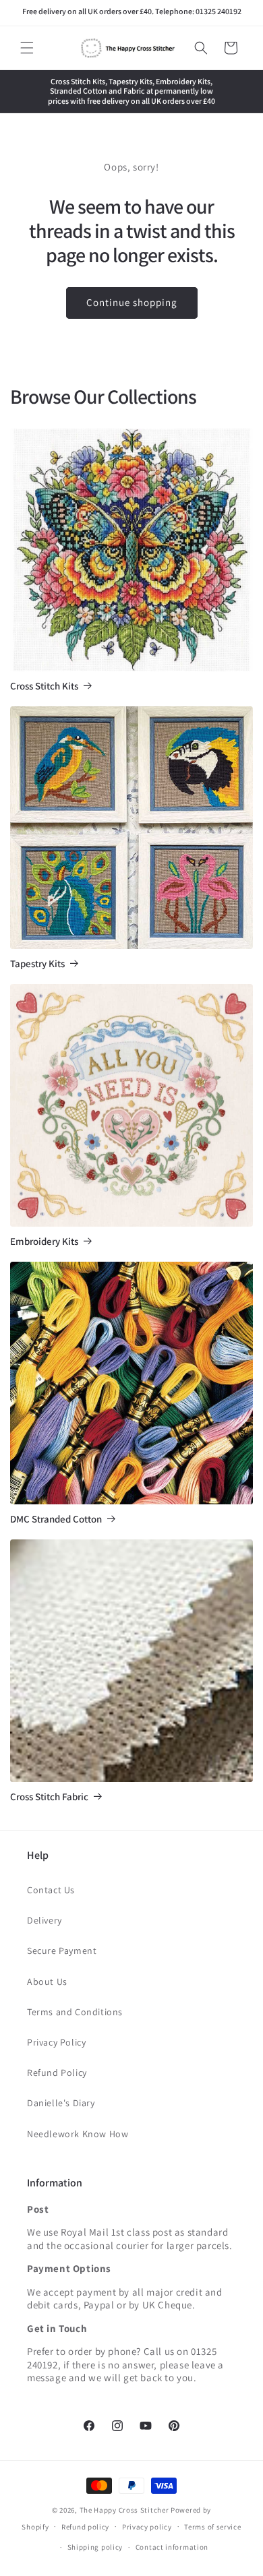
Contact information (172, 2547)
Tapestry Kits (37, 964)
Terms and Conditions (75, 2012)
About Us (47, 1982)
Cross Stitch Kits (44, 686)
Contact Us (51, 1890)
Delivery (45, 1920)
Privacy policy (147, 2527)
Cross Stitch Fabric (49, 1797)
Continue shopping (132, 302)
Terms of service (212, 2527)
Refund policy (85, 2527)
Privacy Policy (56, 2042)
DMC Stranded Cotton (56, 1519)
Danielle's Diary (61, 2103)
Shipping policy (95, 2547)
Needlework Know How (78, 2134)
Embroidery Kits (44, 1241)
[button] (27, 48)
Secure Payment (62, 1951)
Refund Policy (57, 2073)
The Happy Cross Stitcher (124, 2510)
